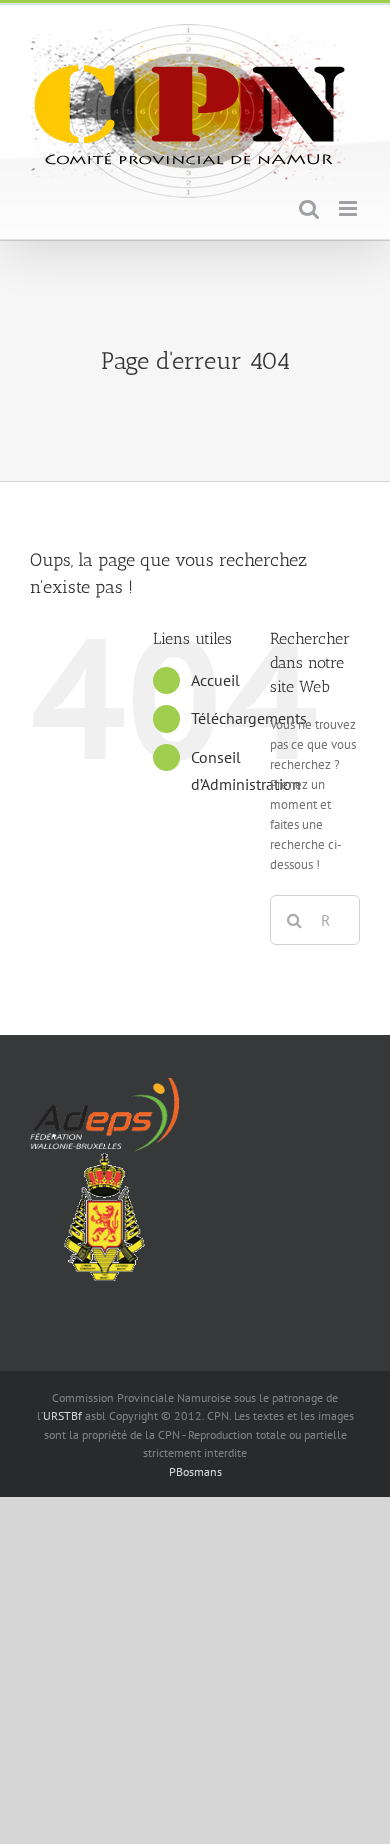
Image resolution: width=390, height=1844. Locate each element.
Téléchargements (249, 718)
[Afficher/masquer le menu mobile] (349, 208)
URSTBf (62, 1415)
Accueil (215, 680)
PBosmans (195, 1471)
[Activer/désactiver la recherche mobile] (309, 208)
